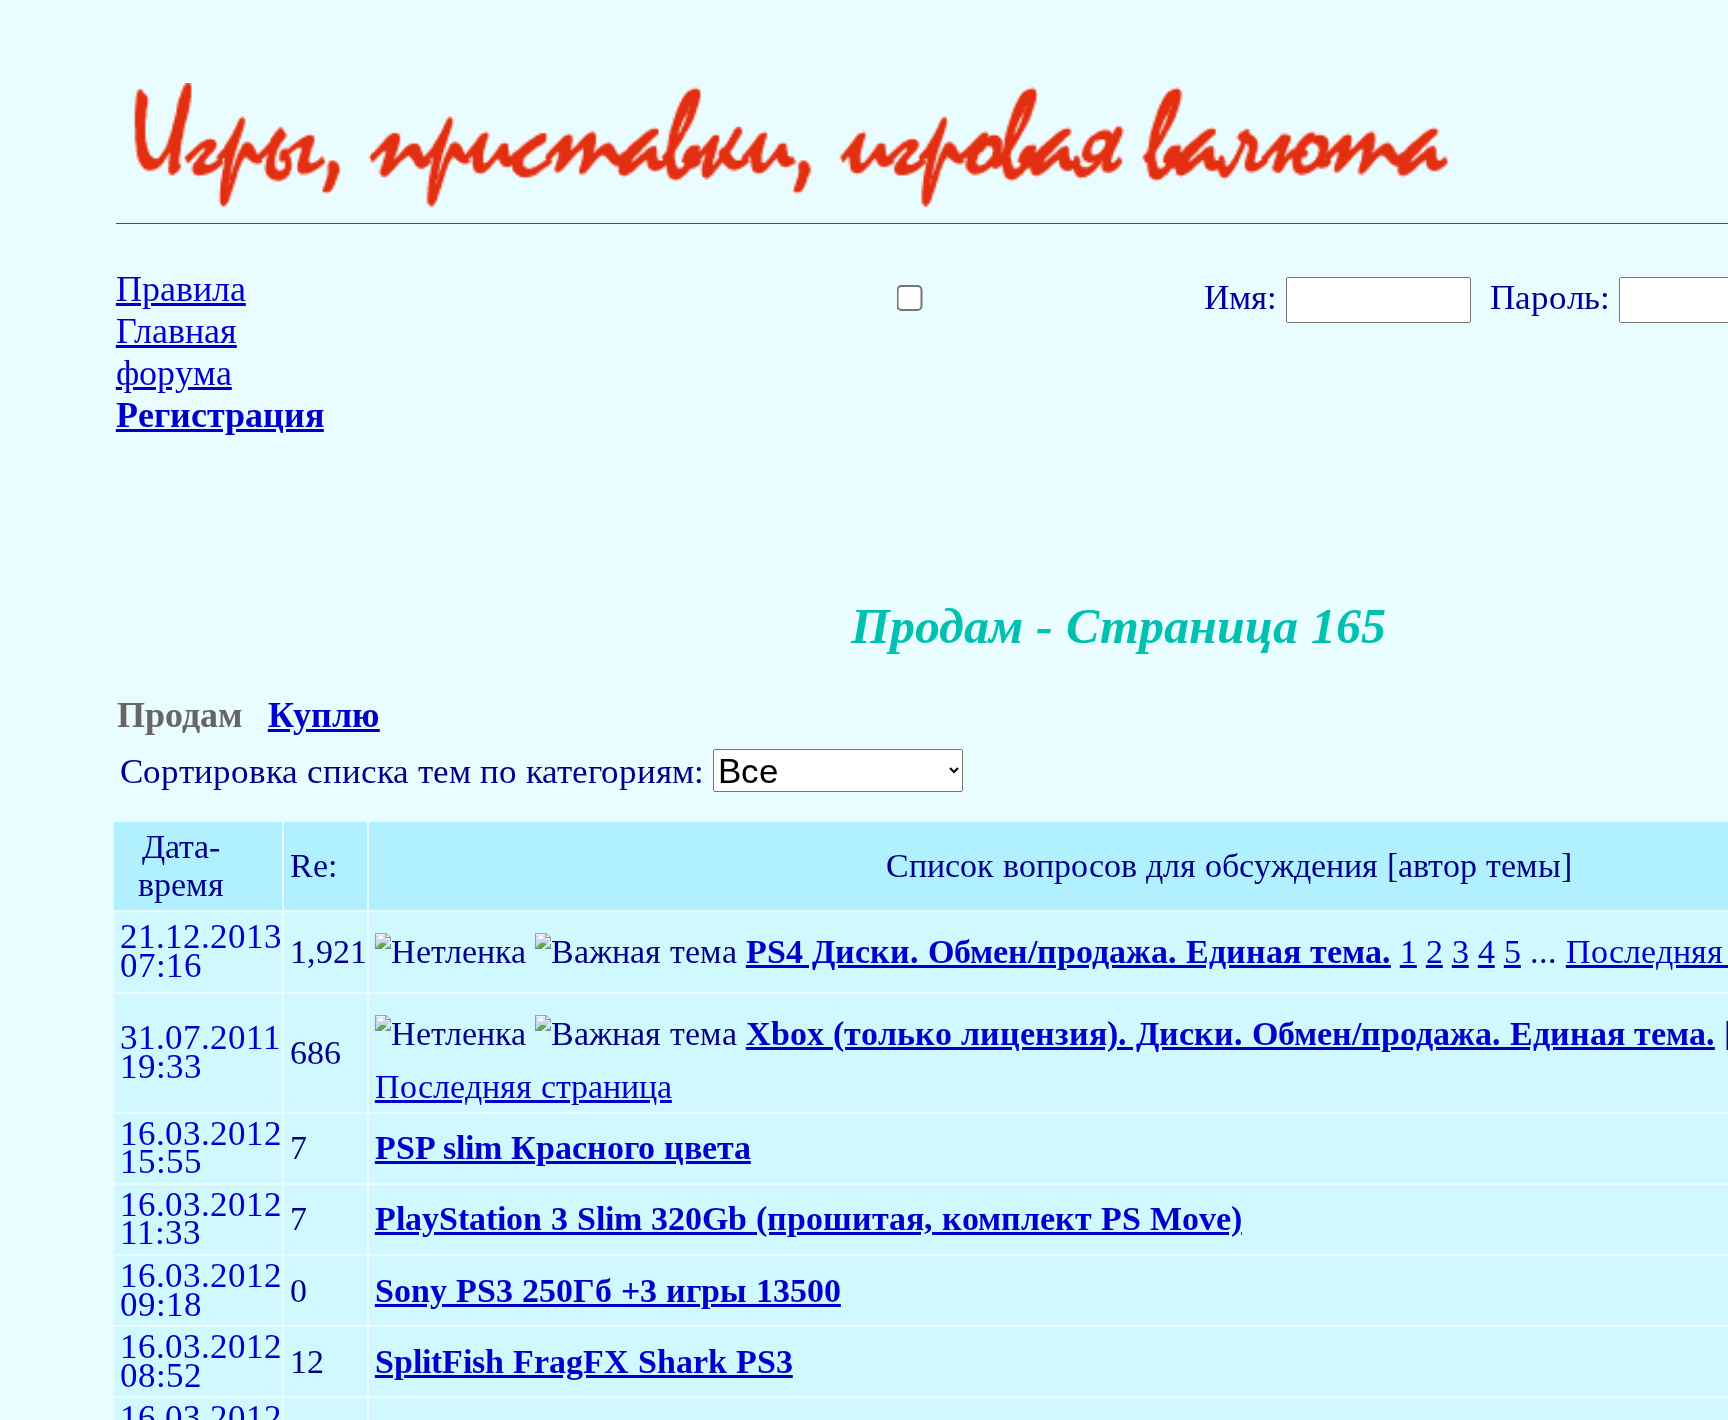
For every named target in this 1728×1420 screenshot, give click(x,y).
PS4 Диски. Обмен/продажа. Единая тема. (1068, 951)
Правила (181, 289)
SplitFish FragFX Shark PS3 (584, 1361)
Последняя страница (523, 1086)
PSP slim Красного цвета (563, 1147)
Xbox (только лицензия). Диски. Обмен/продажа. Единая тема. (1230, 1033)
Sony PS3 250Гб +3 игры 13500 (608, 1290)
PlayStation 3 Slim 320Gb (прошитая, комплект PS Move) (808, 1218)
